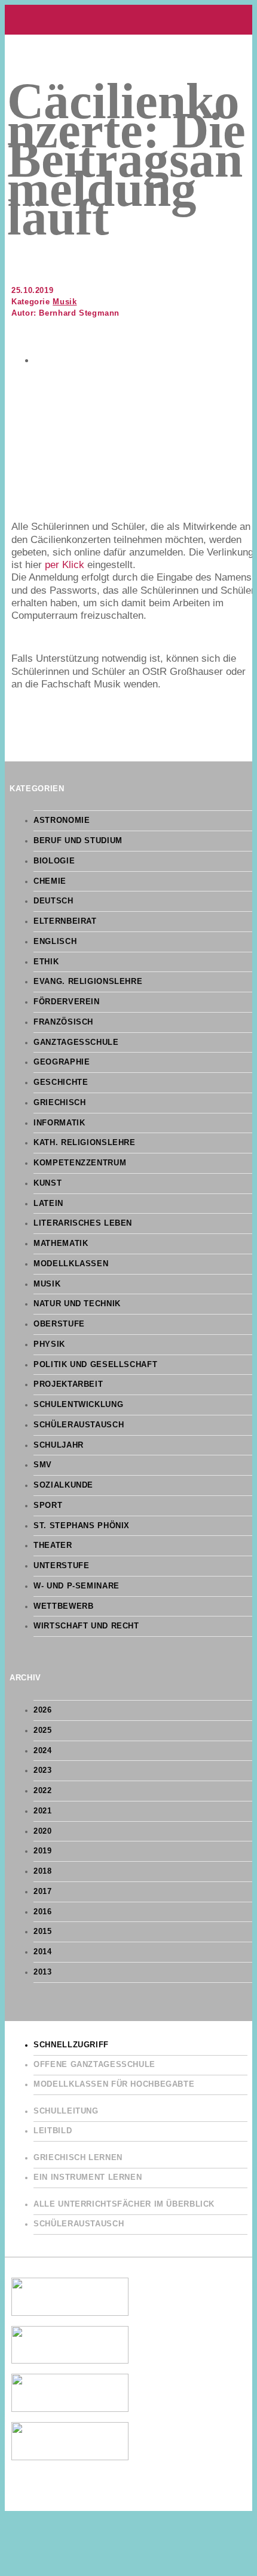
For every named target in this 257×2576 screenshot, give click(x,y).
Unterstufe (61, 1566)
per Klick (65, 565)
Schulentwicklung (78, 1405)
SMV (43, 1465)
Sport (48, 1506)
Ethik (46, 962)
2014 (43, 1952)
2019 (43, 1851)
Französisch (63, 1022)
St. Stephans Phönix (82, 1526)
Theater (53, 1545)
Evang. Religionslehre (88, 982)
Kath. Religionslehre (85, 1143)
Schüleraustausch (79, 1425)
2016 (43, 1912)
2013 (43, 1972)
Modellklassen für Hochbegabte (114, 2084)
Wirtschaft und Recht (86, 1626)
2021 (43, 1811)
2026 (43, 1710)
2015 (43, 1932)
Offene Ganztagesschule (94, 2065)
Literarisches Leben (83, 1223)
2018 (43, 1871)
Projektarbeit (68, 1384)
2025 (43, 1730)
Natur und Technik (77, 1304)
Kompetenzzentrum (80, 1163)
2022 (43, 1791)
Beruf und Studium (78, 841)
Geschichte (61, 1082)
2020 (43, 1831)
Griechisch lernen (78, 2158)
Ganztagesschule (76, 1042)
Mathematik (61, 1244)
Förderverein (67, 1002)
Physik (49, 1344)
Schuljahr (59, 1445)
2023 (43, 1770)
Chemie (50, 881)
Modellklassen (71, 1264)
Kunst (48, 1183)
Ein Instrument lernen (88, 2177)
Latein (48, 1204)
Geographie (62, 1062)
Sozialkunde (63, 1485)
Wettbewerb (63, 1606)
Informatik (59, 1123)
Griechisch (59, 1103)
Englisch (55, 942)
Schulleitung (66, 2111)
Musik (65, 302)
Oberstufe (59, 1324)
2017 (43, 1892)
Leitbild (53, 2131)
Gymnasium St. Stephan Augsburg (128, 20)
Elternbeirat (65, 921)
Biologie (54, 861)
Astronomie (62, 820)
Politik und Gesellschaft (95, 1365)
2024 (43, 1751)
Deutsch (53, 901)
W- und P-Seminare (77, 1586)
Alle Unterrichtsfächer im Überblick (124, 2204)
